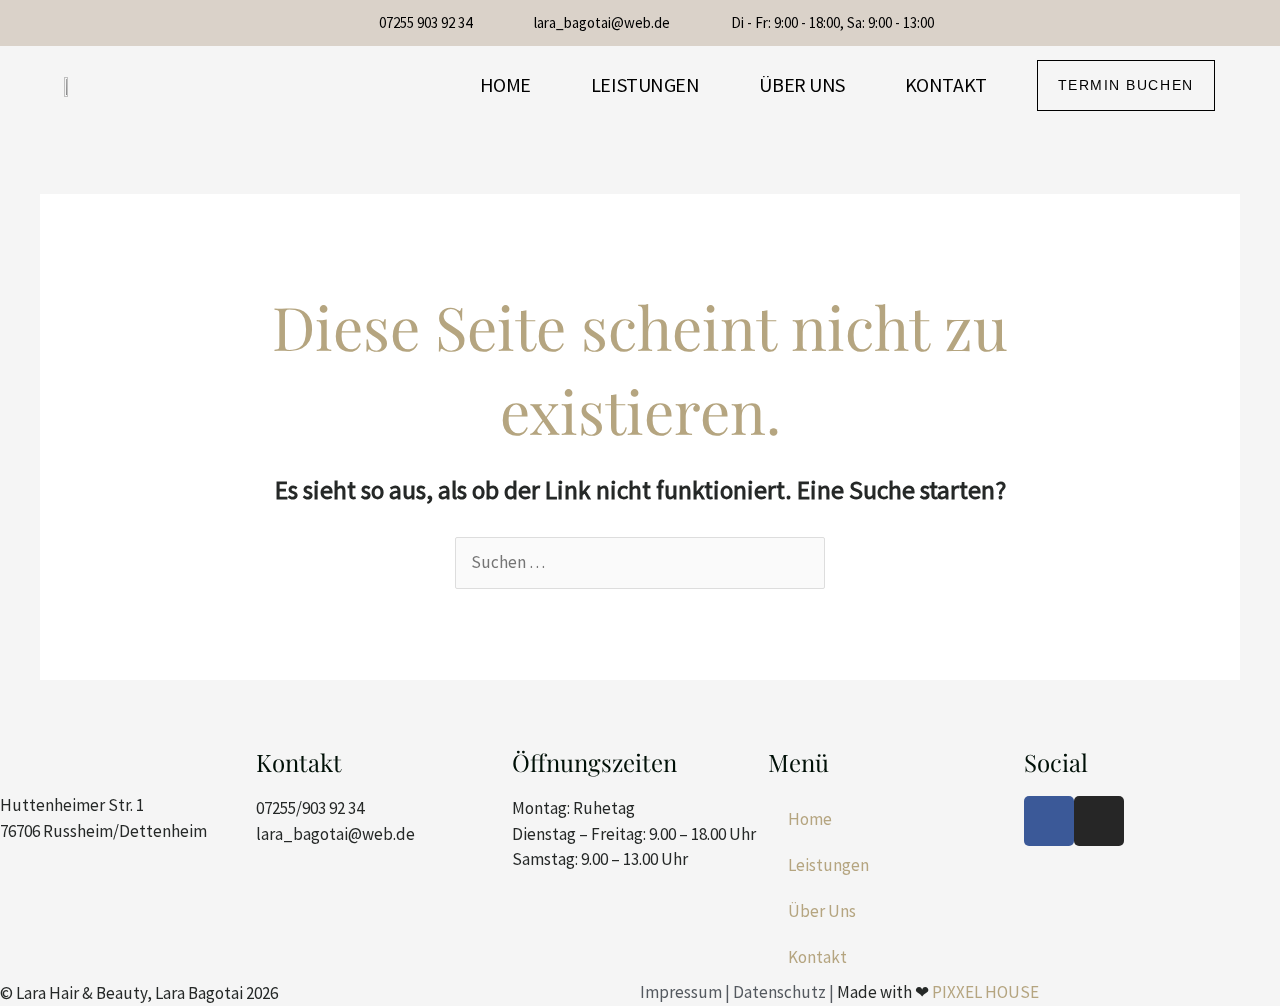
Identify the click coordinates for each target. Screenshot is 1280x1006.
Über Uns (801, 84)
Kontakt (946, 84)
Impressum (681, 992)
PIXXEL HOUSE (985, 992)
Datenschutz (779, 992)
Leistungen (645, 84)
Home (505, 84)
